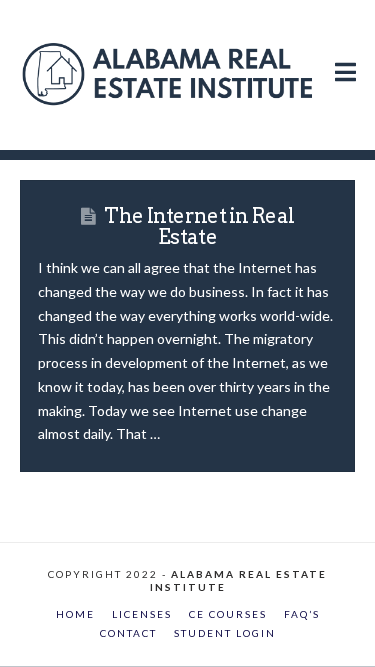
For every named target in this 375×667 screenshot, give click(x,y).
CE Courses (228, 614)
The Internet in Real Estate (199, 226)
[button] (345, 52)
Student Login (225, 633)
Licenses (142, 614)
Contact (128, 633)
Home (75, 614)
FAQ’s (302, 614)
